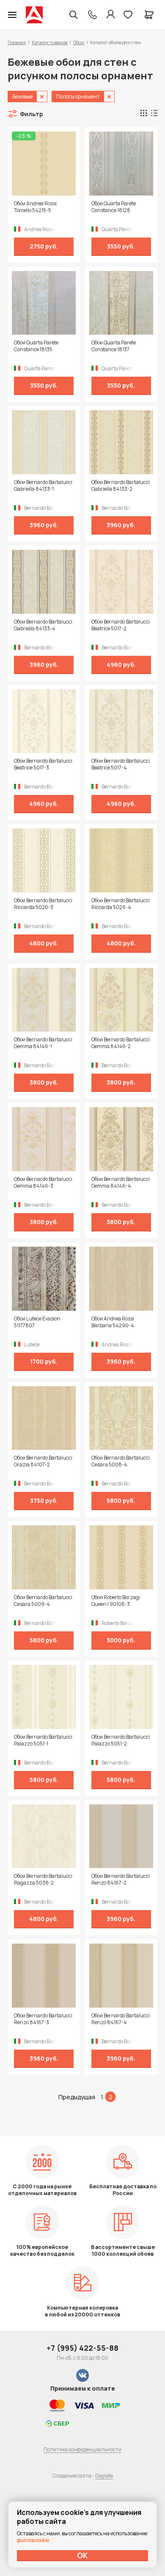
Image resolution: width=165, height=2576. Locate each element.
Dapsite (104, 2476)
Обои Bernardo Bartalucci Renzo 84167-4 (121, 2019)
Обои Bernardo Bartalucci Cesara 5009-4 (43, 1601)
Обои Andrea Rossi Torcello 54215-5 (35, 207)
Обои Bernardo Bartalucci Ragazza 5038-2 (43, 1880)
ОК (82, 2555)
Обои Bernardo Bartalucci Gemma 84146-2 (121, 1043)
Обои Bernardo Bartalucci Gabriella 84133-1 (43, 486)
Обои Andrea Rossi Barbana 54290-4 (113, 1322)
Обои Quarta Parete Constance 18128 (114, 207)
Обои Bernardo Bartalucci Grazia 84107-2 (43, 1461)
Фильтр (32, 114)
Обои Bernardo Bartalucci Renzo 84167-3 (43, 2019)
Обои (79, 42)
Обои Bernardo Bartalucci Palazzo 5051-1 (43, 1740)
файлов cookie (33, 2540)
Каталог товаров (49, 42)
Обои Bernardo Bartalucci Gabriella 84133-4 (43, 625)
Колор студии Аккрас (34, 15)
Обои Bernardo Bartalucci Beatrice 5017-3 (43, 764)
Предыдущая (77, 2097)
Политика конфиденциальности (82, 2449)
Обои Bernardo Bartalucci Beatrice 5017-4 (121, 764)
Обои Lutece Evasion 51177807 (37, 1322)
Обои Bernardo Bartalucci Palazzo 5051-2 (121, 1740)
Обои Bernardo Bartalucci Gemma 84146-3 (43, 1183)
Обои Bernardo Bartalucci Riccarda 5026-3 (43, 904)
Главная (17, 42)
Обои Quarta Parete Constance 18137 (114, 346)
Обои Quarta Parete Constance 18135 (36, 346)
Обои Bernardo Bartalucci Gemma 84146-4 (121, 1183)
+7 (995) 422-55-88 (82, 2348)
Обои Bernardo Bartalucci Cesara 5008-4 (121, 1461)
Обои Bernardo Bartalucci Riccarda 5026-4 (121, 904)
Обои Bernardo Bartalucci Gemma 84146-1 (43, 1043)
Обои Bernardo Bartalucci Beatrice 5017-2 (121, 625)
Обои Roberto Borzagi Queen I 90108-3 (116, 1601)
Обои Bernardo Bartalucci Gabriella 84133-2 (121, 486)
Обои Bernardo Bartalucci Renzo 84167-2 (121, 1880)
